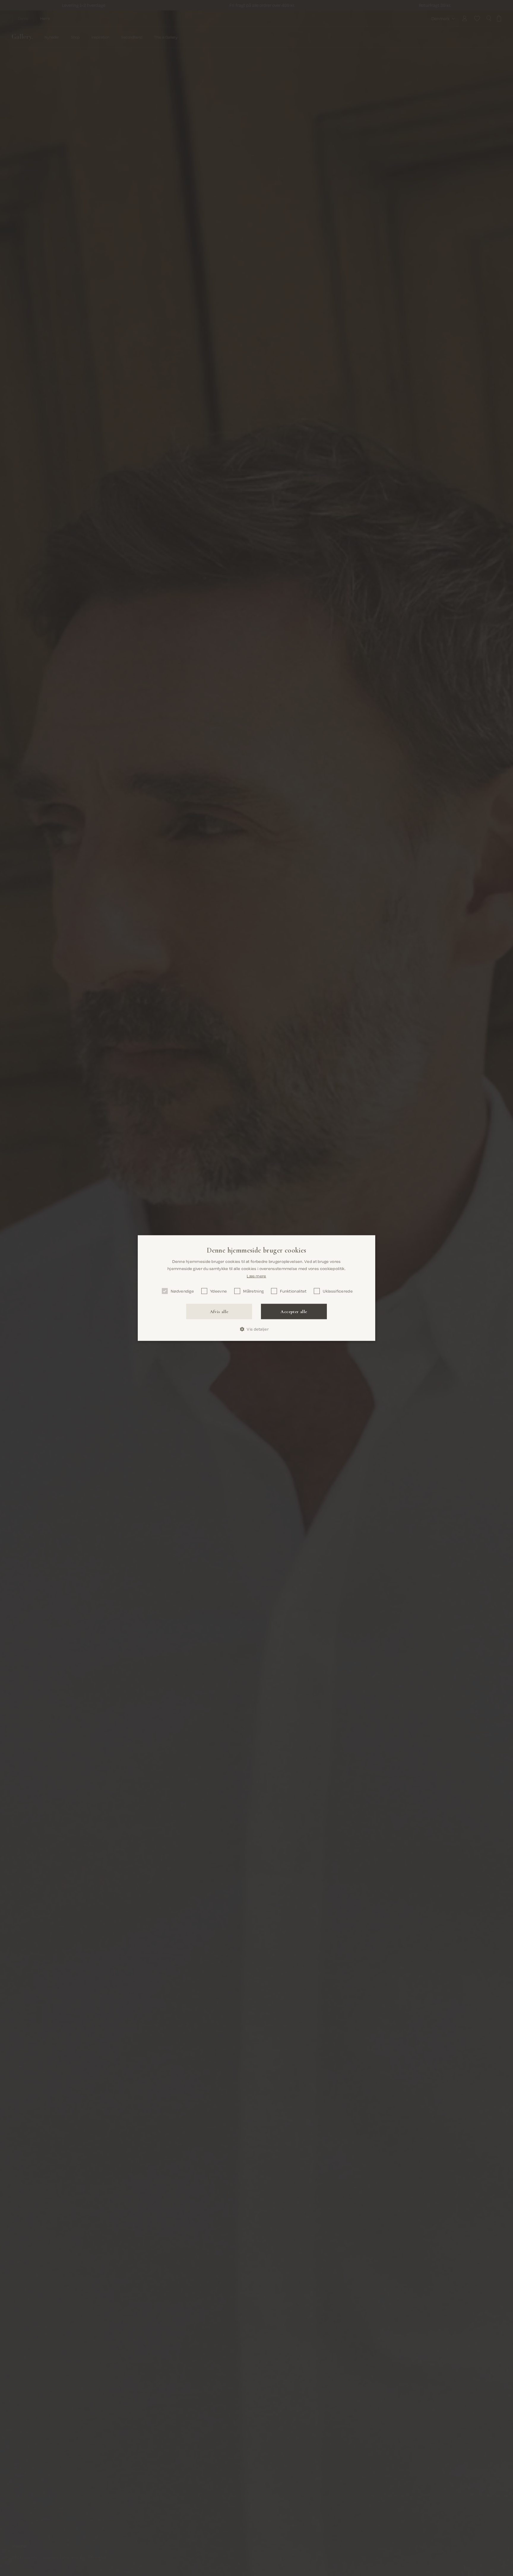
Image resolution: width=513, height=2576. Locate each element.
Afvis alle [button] (219, 1312)
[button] (256, 1329)
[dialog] (256, 1288)
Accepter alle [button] (294, 1312)
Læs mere (256, 1276)
